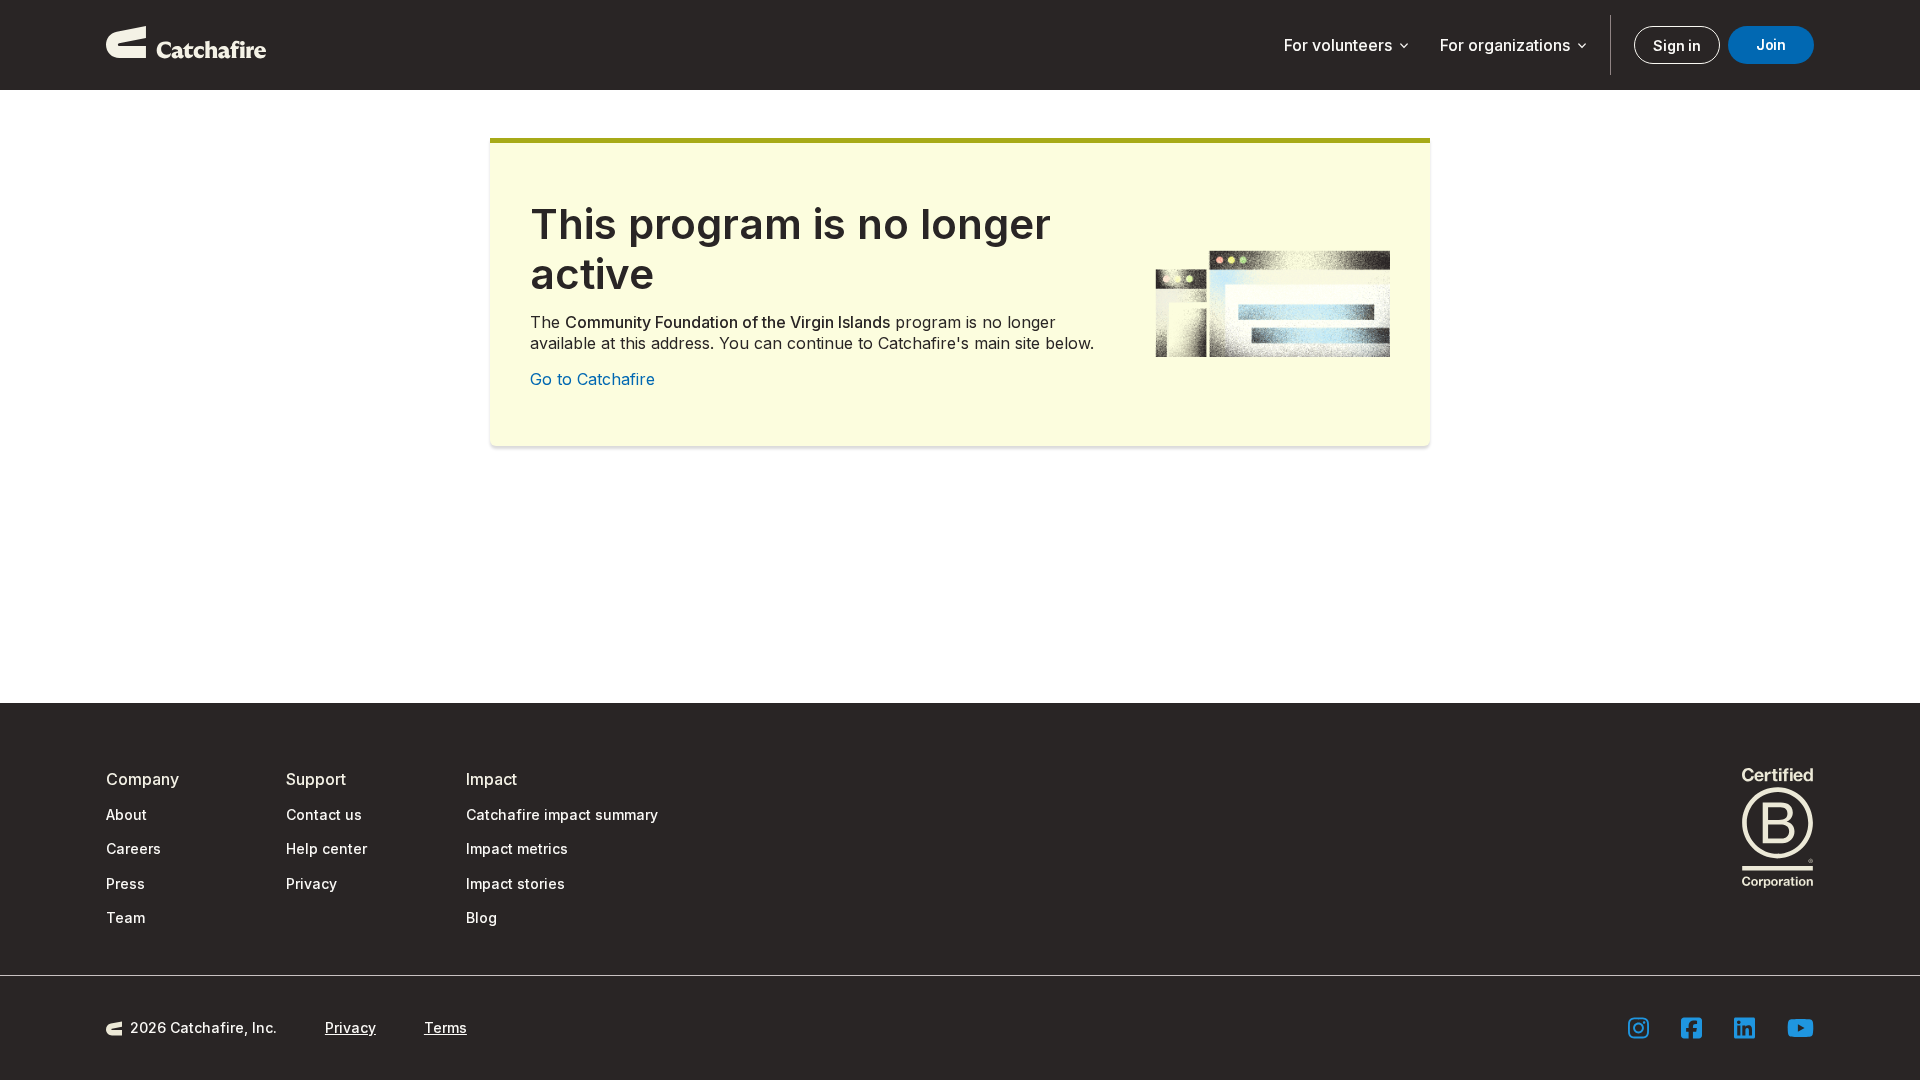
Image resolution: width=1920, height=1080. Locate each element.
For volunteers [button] (1348, 46)
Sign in (1676, 45)
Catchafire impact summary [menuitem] (562, 814)
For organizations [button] (1515, 46)
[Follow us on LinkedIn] (1744, 1028)
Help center (326, 848)
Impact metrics (517, 848)
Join (1771, 44)
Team (125, 917)
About (126, 814)
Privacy (311, 883)
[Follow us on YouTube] (1800, 1028)
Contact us (324, 814)
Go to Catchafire (592, 379)
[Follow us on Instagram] (1638, 1028)
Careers (133, 848)
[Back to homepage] (186, 45)
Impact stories (515, 883)
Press (125, 883)
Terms (445, 1027)
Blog (481, 917)
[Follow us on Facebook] (1691, 1028)
